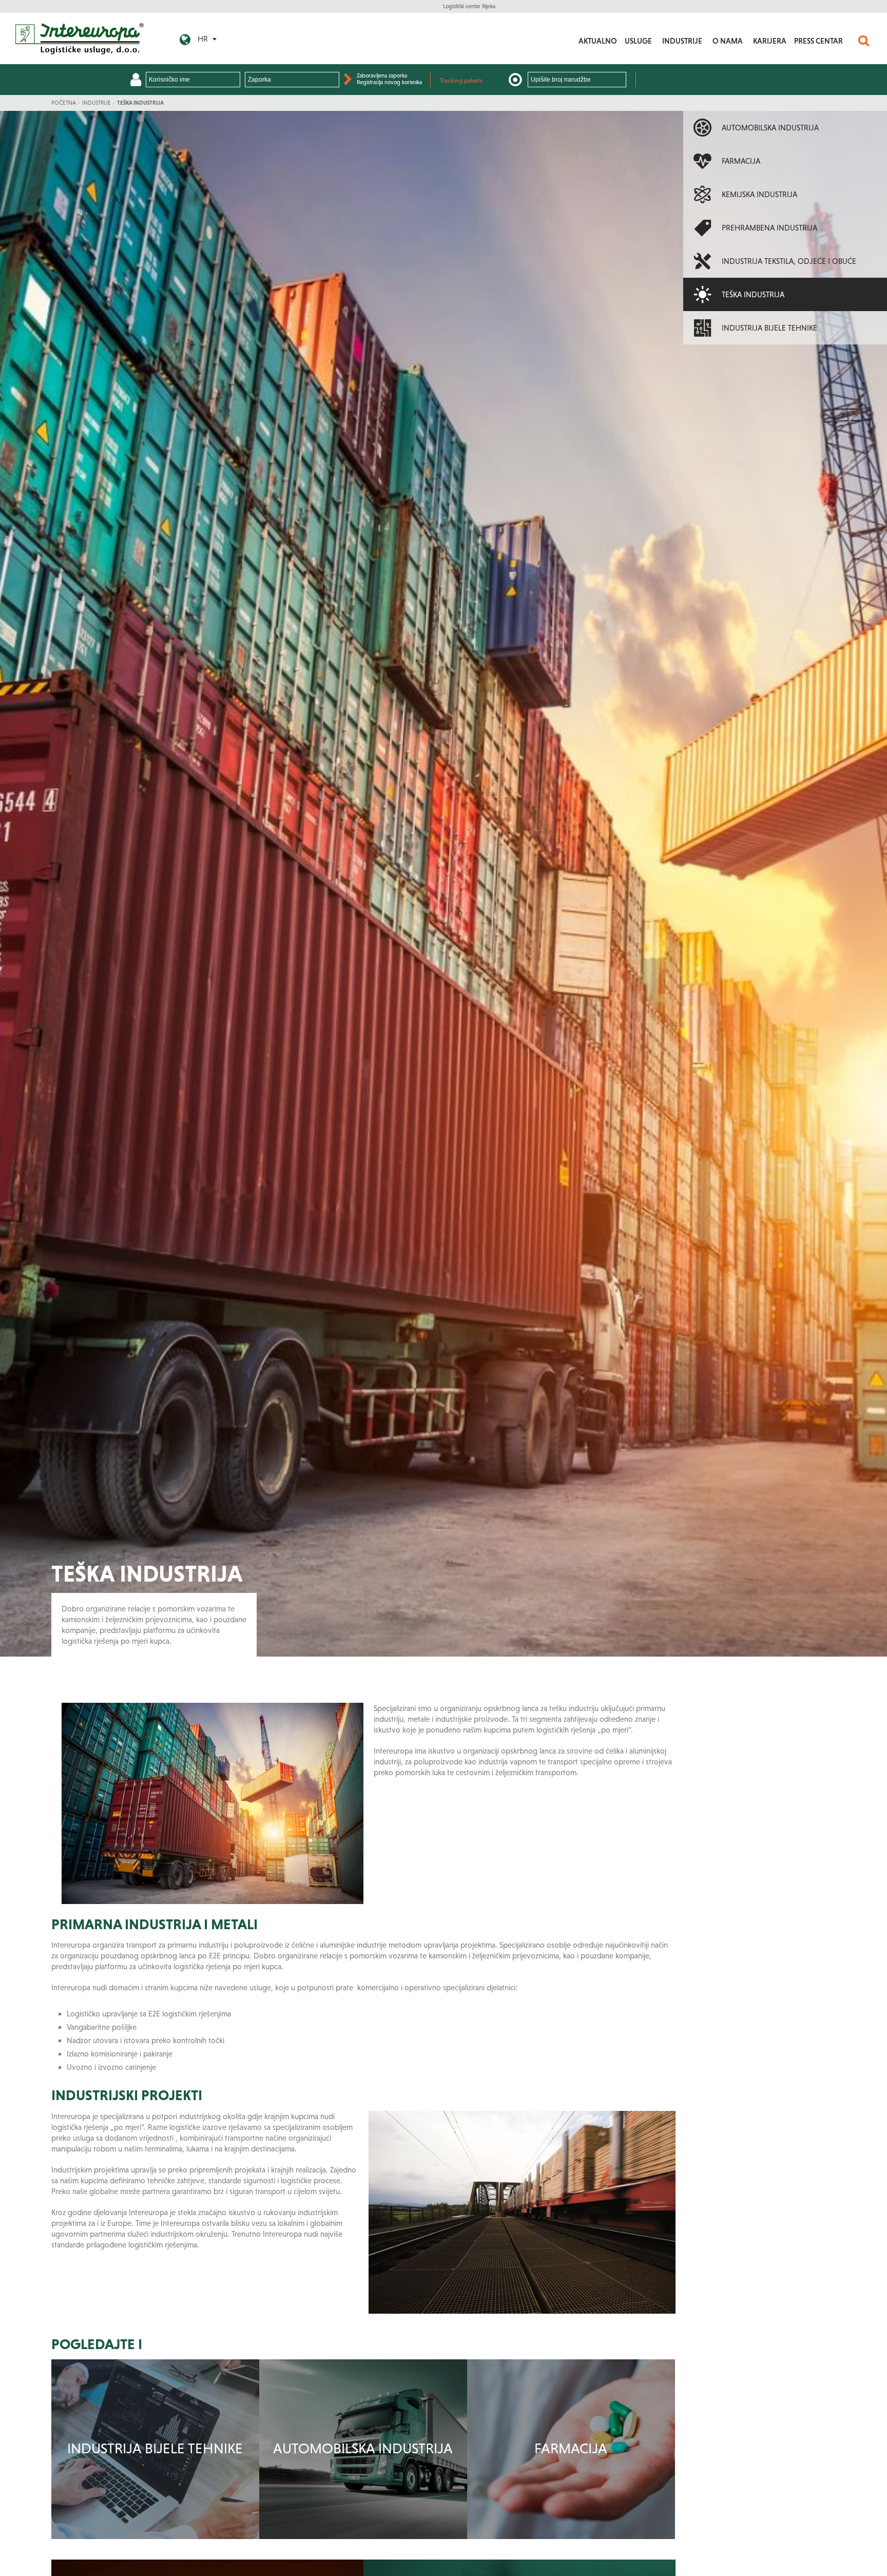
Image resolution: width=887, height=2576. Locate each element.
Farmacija (571, 2448)
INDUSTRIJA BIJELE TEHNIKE (155, 2448)
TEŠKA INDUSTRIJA (140, 103)
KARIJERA (770, 41)
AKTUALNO (598, 41)
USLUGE (638, 41)
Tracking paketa (461, 81)
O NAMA (728, 41)
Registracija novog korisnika (389, 82)
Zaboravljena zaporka (382, 75)
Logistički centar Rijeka (469, 6)
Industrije (97, 103)
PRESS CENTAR (818, 41)
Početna (64, 103)
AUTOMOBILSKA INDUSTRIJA (363, 2448)
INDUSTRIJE (682, 41)
